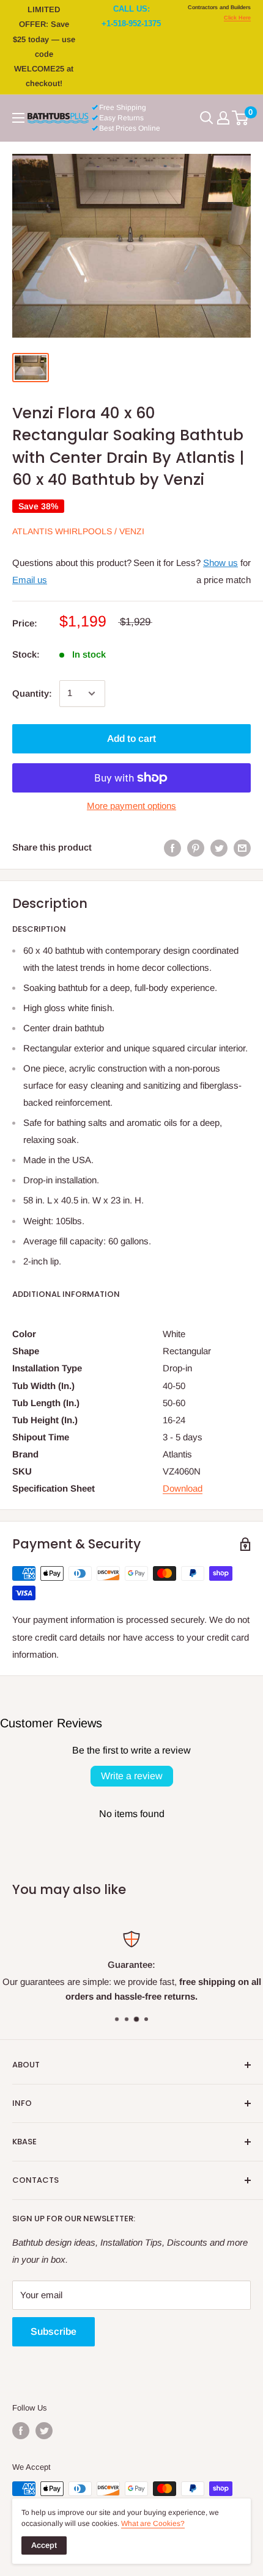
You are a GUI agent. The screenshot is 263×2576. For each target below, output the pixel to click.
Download (183, 1488)
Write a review (132, 1776)
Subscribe (54, 2331)
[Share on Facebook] (172, 848)
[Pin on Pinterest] (196, 848)
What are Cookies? (153, 2523)
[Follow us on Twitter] (44, 2431)
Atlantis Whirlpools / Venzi (78, 531)
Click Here (237, 18)
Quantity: (32, 693)
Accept (44, 2545)
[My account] (223, 118)
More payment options (131, 806)
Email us (30, 580)
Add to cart (131, 738)
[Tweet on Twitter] (219, 848)
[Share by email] (242, 848)
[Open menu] (18, 118)
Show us (220, 563)
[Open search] (207, 118)
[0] (241, 118)
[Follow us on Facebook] (21, 2431)
